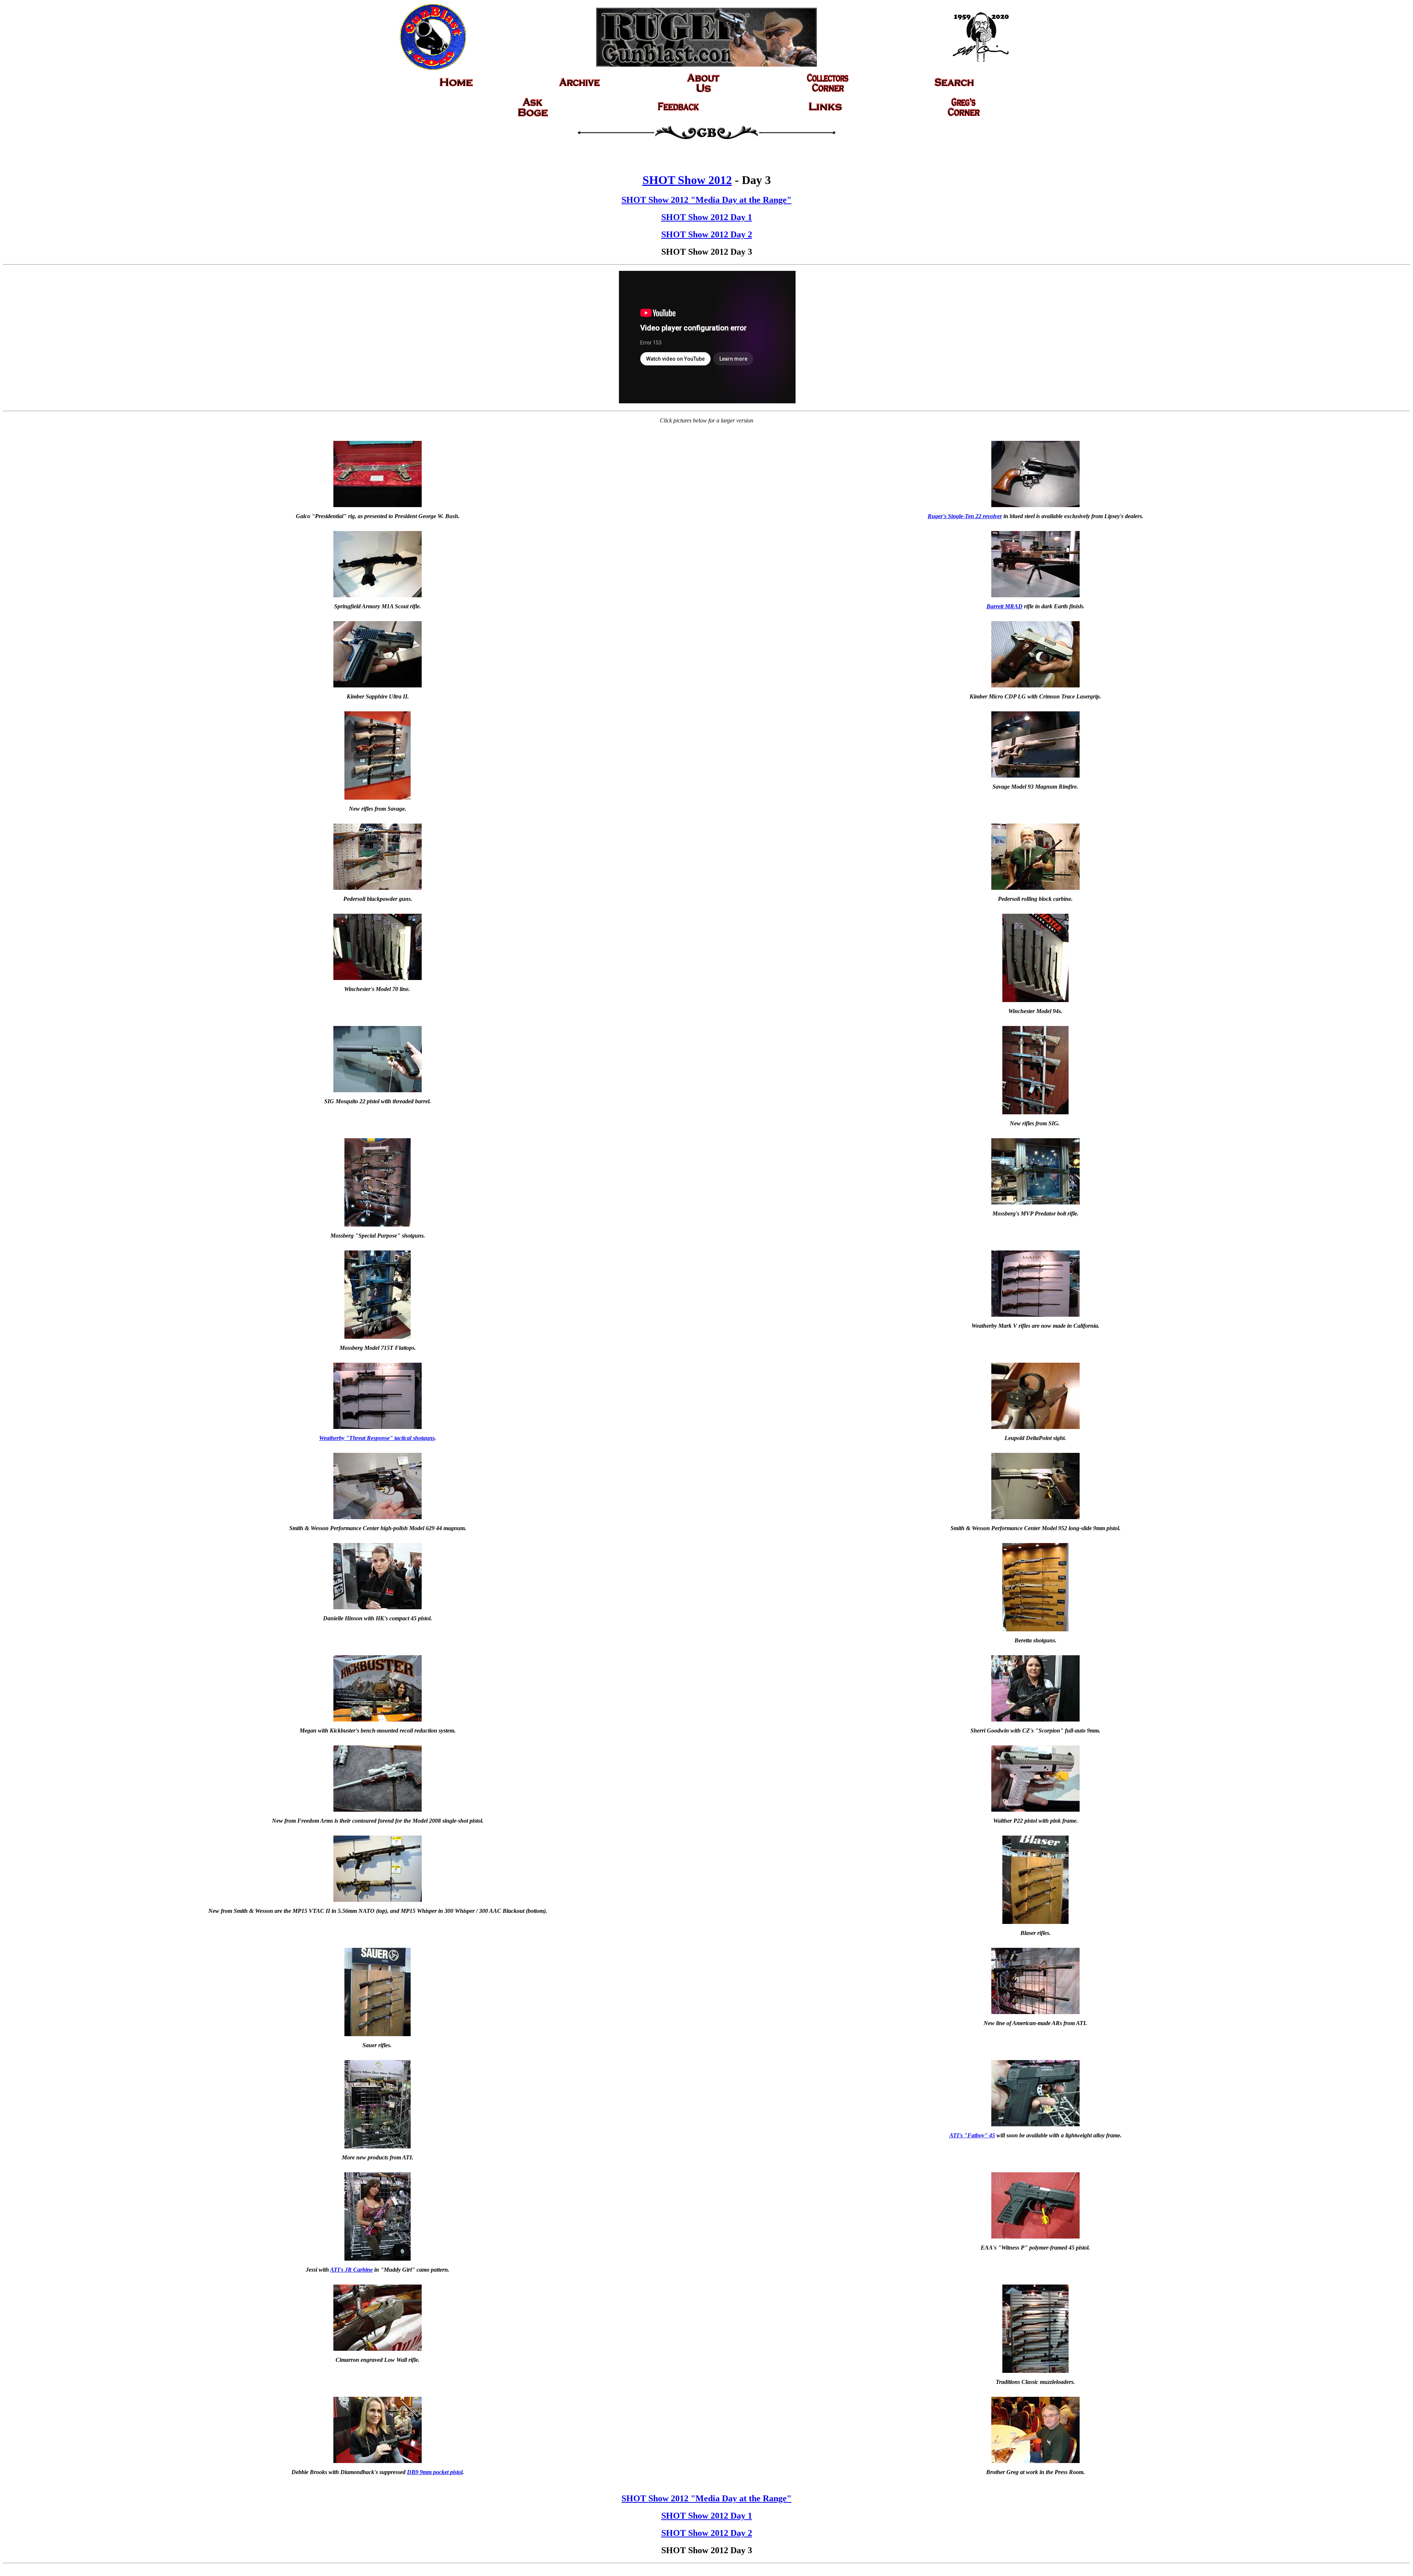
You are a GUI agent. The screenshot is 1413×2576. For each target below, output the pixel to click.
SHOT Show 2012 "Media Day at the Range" (706, 200)
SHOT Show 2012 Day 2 (707, 234)
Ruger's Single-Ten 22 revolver (965, 516)
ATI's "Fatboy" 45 (972, 2135)
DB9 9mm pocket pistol (435, 2472)
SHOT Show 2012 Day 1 (707, 217)
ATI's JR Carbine (351, 2270)
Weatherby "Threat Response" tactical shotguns (377, 1438)
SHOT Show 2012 (687, 180)
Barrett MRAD (1005, 606)
